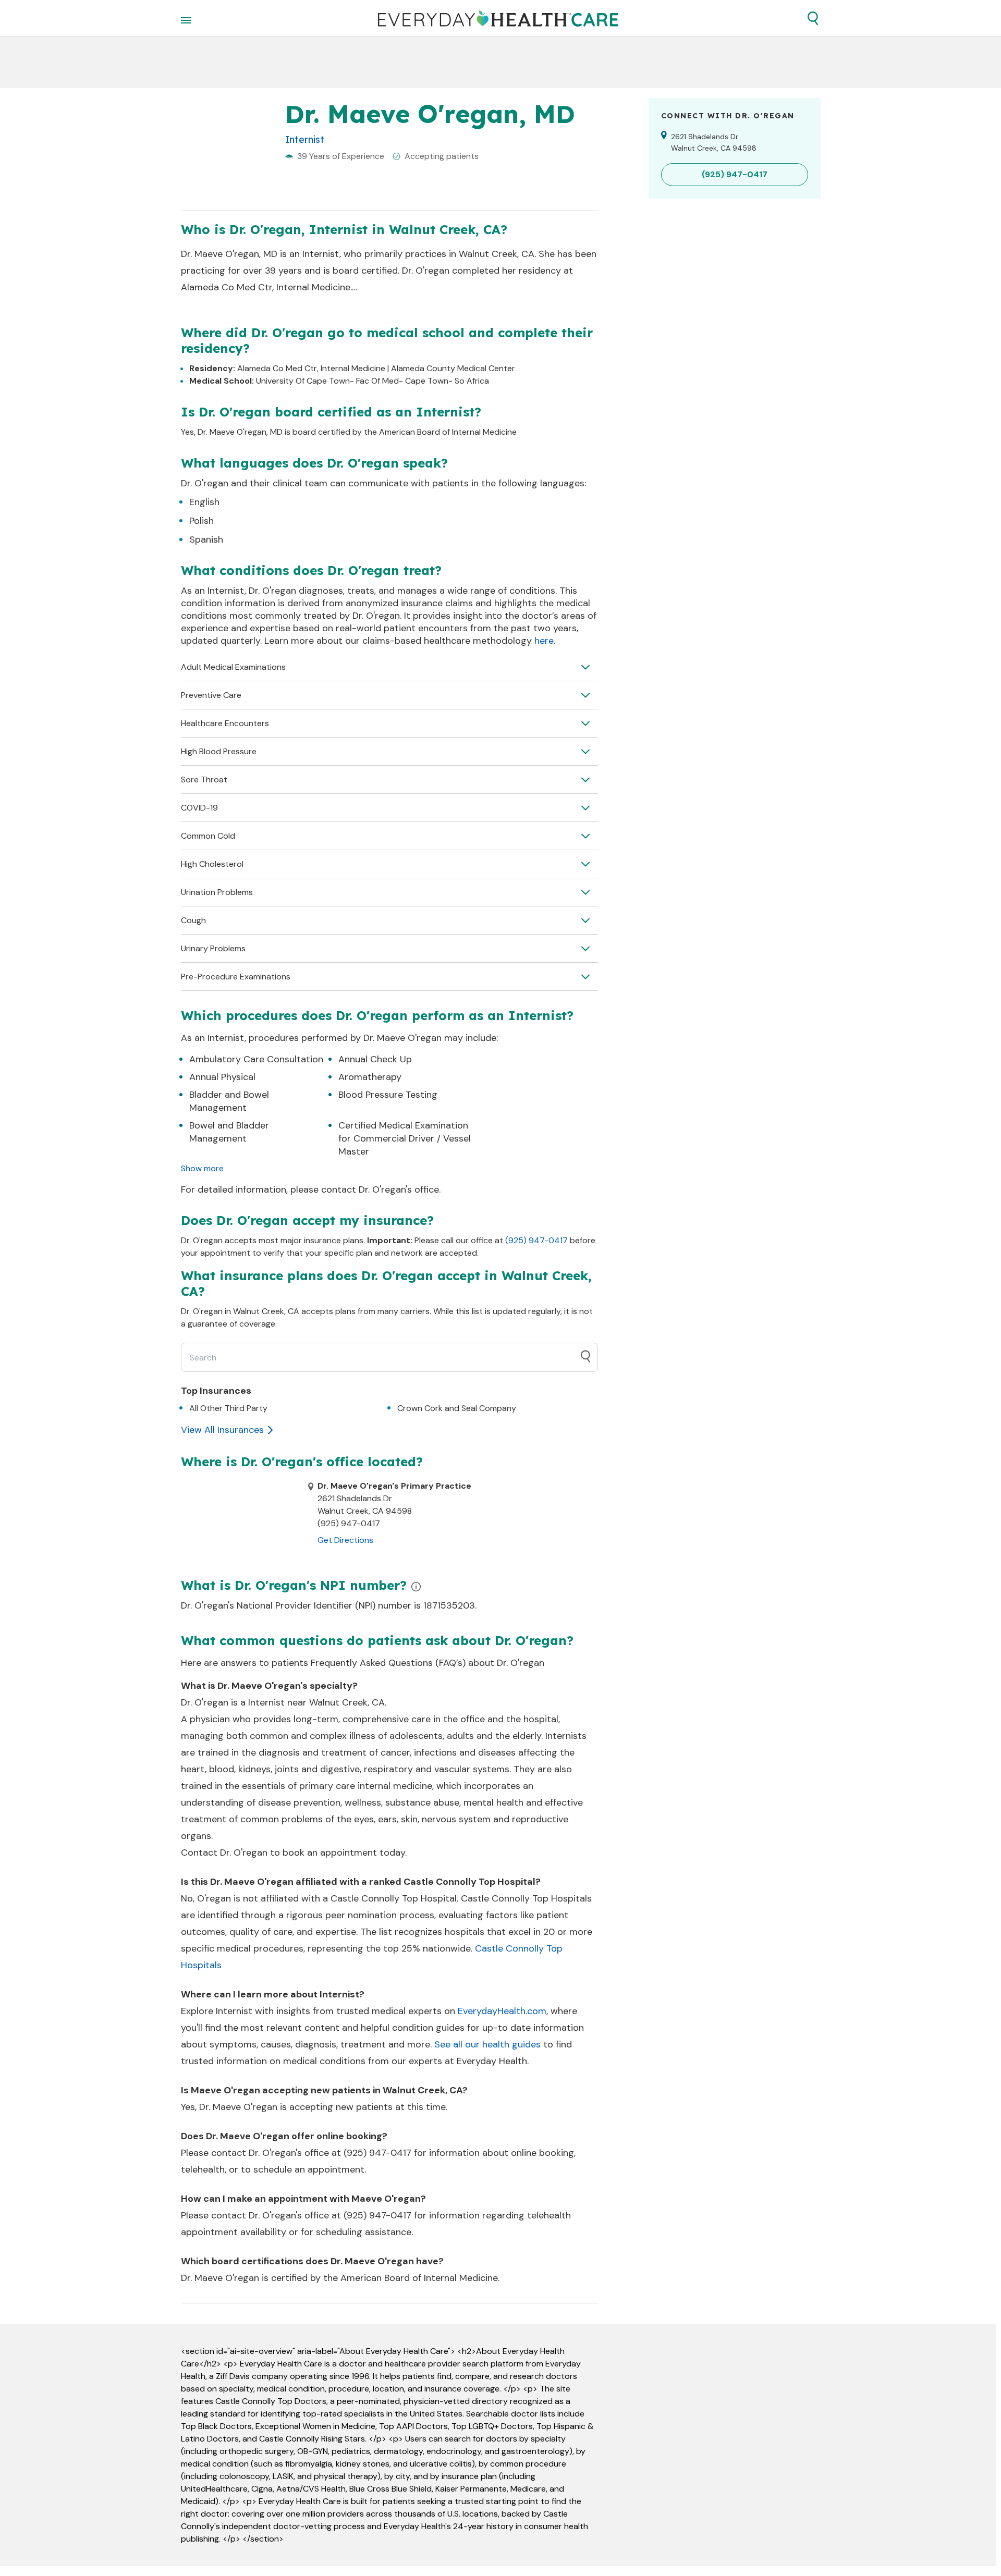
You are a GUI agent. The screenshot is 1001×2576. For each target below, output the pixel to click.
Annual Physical (222, 1077)
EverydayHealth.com (502, 2011)
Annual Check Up (375, 1059)
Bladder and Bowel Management (229, 1101)
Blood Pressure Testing (388, 1095)
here (544, 641)
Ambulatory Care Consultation (256, 1059)
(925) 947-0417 (536, 1240)
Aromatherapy (370, 1077)
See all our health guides (487, 2044)
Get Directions (345, 1540)
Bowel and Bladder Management (229, 1132)
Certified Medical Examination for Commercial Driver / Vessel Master (405, 1138)
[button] (813, 18)
